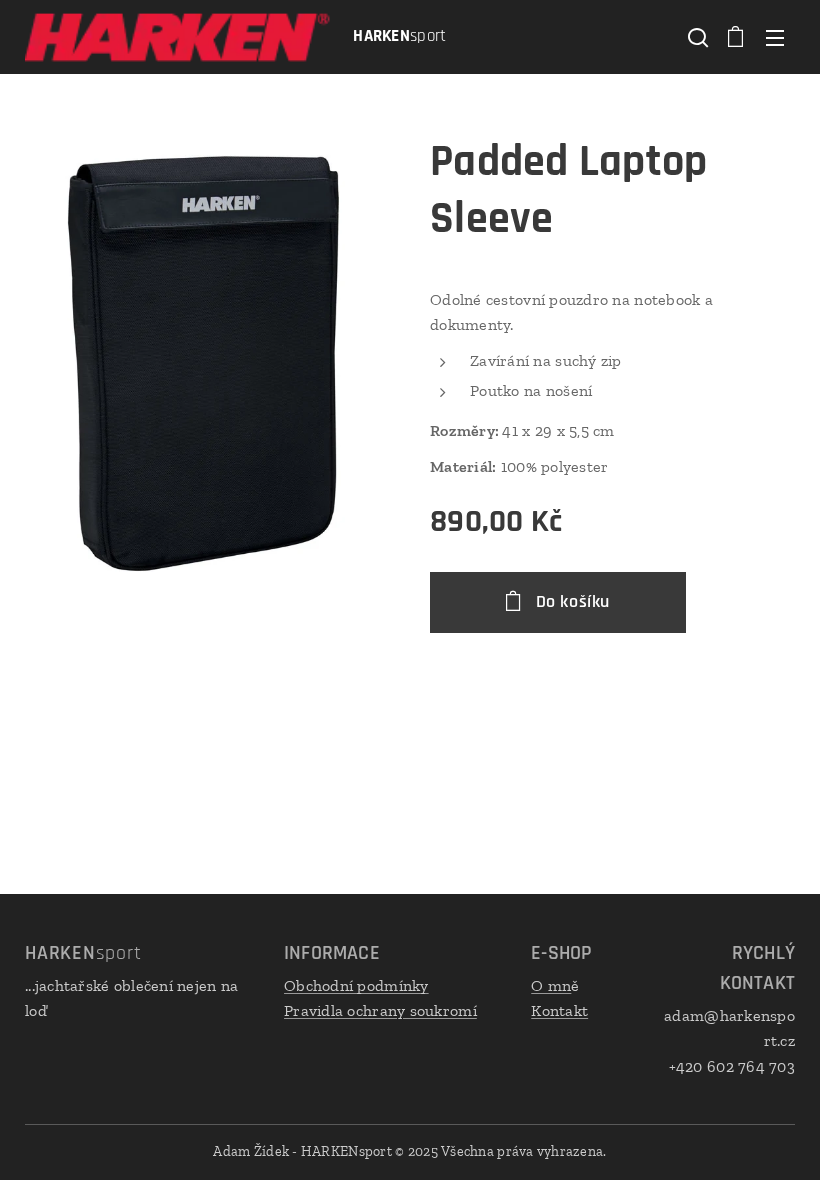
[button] (696, 37)
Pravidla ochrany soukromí (380, 1010)
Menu (775, 37)
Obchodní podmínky (356, 985)
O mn (551, 985)
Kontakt (559, 1010)
